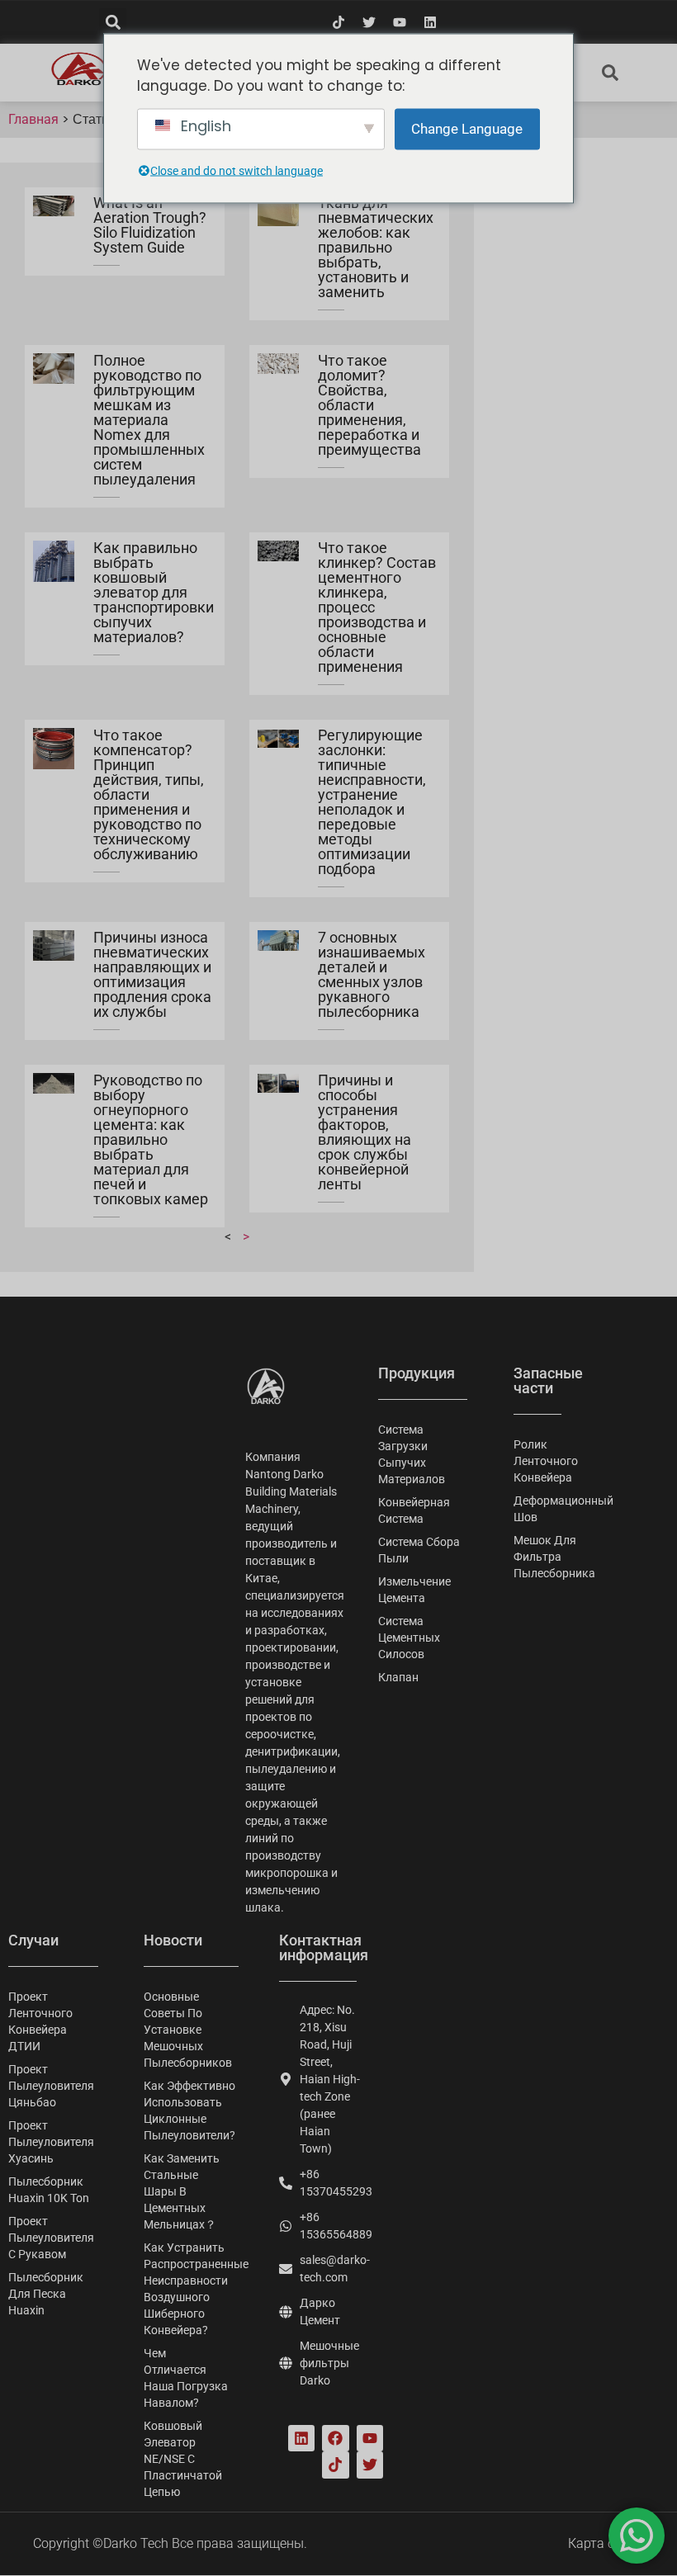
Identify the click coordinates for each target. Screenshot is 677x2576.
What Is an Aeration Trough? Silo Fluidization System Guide (150, 225)
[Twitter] (369, 22)
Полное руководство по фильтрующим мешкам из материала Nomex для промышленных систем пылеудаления (149, 420)
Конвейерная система (414, 1510)
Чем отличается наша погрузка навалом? (186, 2378)
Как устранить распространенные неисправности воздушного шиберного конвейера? (195, 2289)
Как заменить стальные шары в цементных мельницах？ (182, 2191)
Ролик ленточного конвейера (539, 1461)
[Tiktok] (338, 22)
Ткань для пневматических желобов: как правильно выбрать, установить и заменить (376, 247)
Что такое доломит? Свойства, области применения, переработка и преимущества (369, 405)
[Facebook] (335, 2438)
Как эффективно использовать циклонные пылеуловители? (189, 2110)
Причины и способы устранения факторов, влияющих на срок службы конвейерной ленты (365, 1132)
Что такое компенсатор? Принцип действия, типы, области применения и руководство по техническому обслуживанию (149, 794)
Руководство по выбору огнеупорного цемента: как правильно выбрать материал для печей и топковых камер (151, 1139)
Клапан (398, 1677)
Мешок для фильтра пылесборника (539, 1557)
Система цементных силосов (409, 1638)
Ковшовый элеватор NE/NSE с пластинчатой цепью (183, 2459)
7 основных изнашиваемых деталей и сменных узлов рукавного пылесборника (372, 974)
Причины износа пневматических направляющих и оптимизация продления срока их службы (152, 974)
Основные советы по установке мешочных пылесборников (188, 2030)
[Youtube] (400, 22)
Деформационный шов (539, 1509)
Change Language (467, 128)
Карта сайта (606, 2543)
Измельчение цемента (414, 1590)
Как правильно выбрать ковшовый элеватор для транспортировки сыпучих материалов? (154, 592)
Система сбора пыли (419, 1550)
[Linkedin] (430, 22)
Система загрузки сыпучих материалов (412, 1454)
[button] (113, 22)
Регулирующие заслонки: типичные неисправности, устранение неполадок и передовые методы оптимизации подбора (372, 802)
